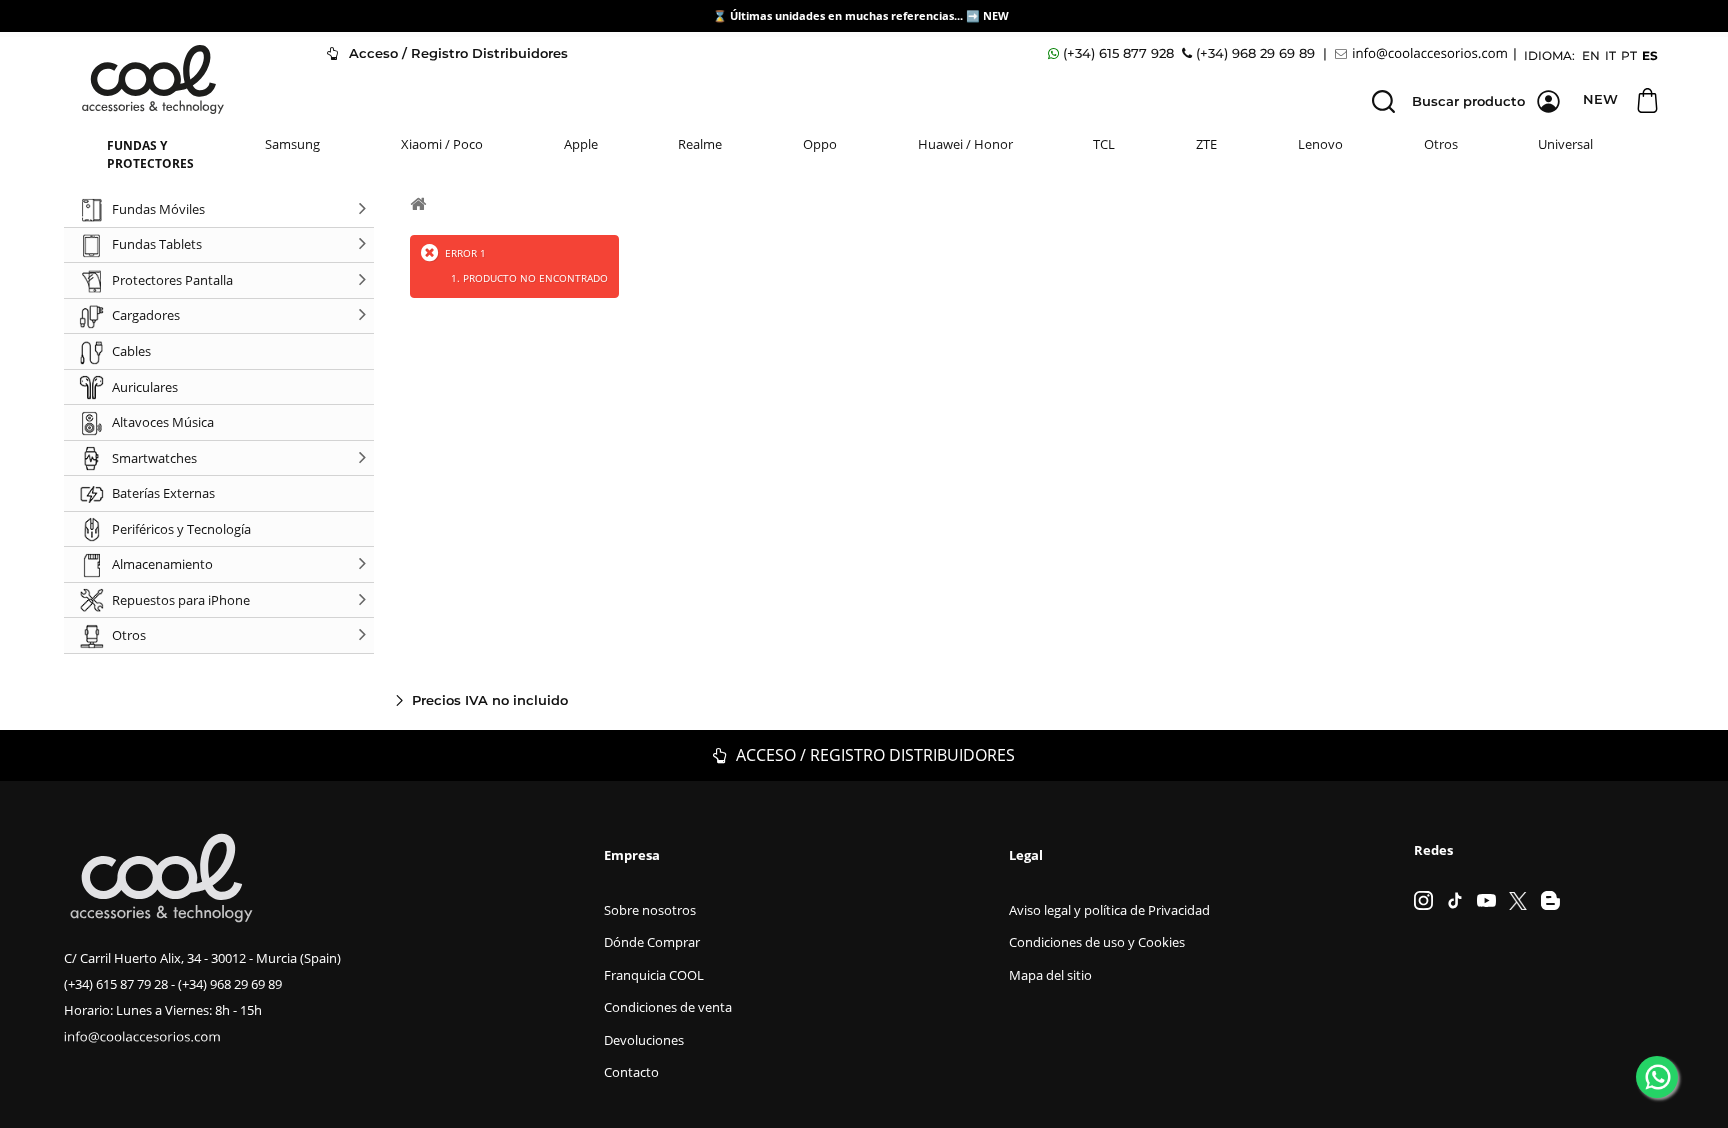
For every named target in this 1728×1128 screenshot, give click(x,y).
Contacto (631, 1072)
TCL (1104, 144)
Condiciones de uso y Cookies (1097, 942)
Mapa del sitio (1050, 975)
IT (1610, 55)
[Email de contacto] (1424, 53)
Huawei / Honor (965, 144)
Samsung (292, 144)
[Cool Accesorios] (153, 79)
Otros (1441, 144)
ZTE (1206, 144)
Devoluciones (644, 1040)
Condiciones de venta (668, 1007)
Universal (1565, 144)
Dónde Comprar (652, 942)
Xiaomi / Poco (442, 144)
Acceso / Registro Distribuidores (456, 53)
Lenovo (1320, 144)
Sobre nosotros (650, 910)
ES (1650, 55)
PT (1629, 55)
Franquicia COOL (654, 975)
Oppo (820, 144)
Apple (581, 144)
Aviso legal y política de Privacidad (1109, 910)
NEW (997, 15)
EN (1591, 55)
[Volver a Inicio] (418, 203)
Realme (700, 144)
